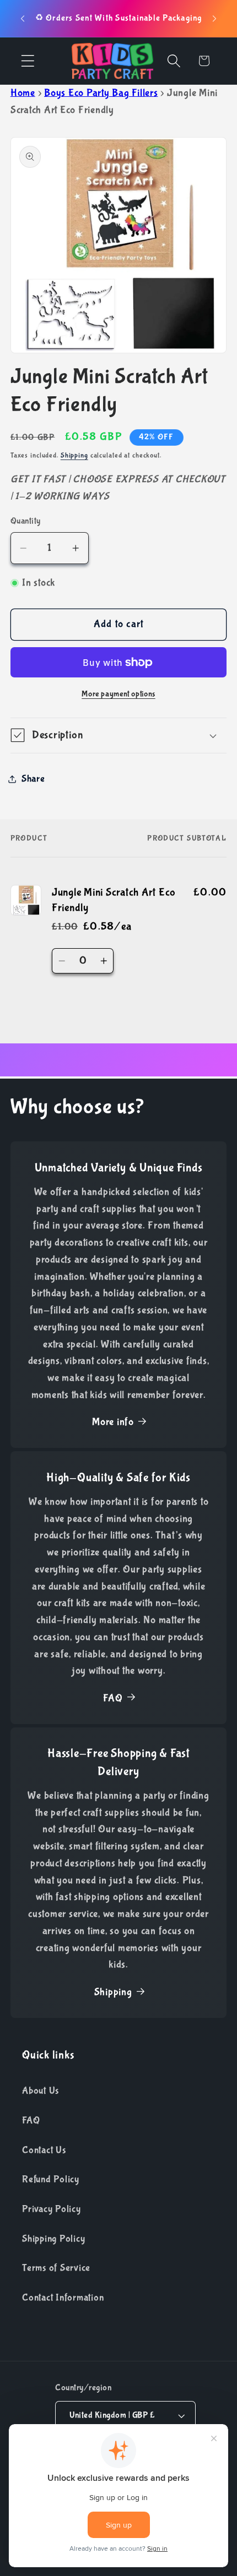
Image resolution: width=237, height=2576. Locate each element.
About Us (41, 2091)
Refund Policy (51, 2179)
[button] (28, 61)
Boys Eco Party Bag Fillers (101, 93)
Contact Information (63, 2298)
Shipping (74, 455)
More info (113, 1422)
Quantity (26, 521)
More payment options (118, 694)
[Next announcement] (214, 19)
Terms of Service (56, 2268)
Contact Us (44, 2150)
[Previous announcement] (23, 19)
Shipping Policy (53, 2239)
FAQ (113, 1698)
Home (23, 93)
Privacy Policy (52, 2209)
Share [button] (33, 779)
